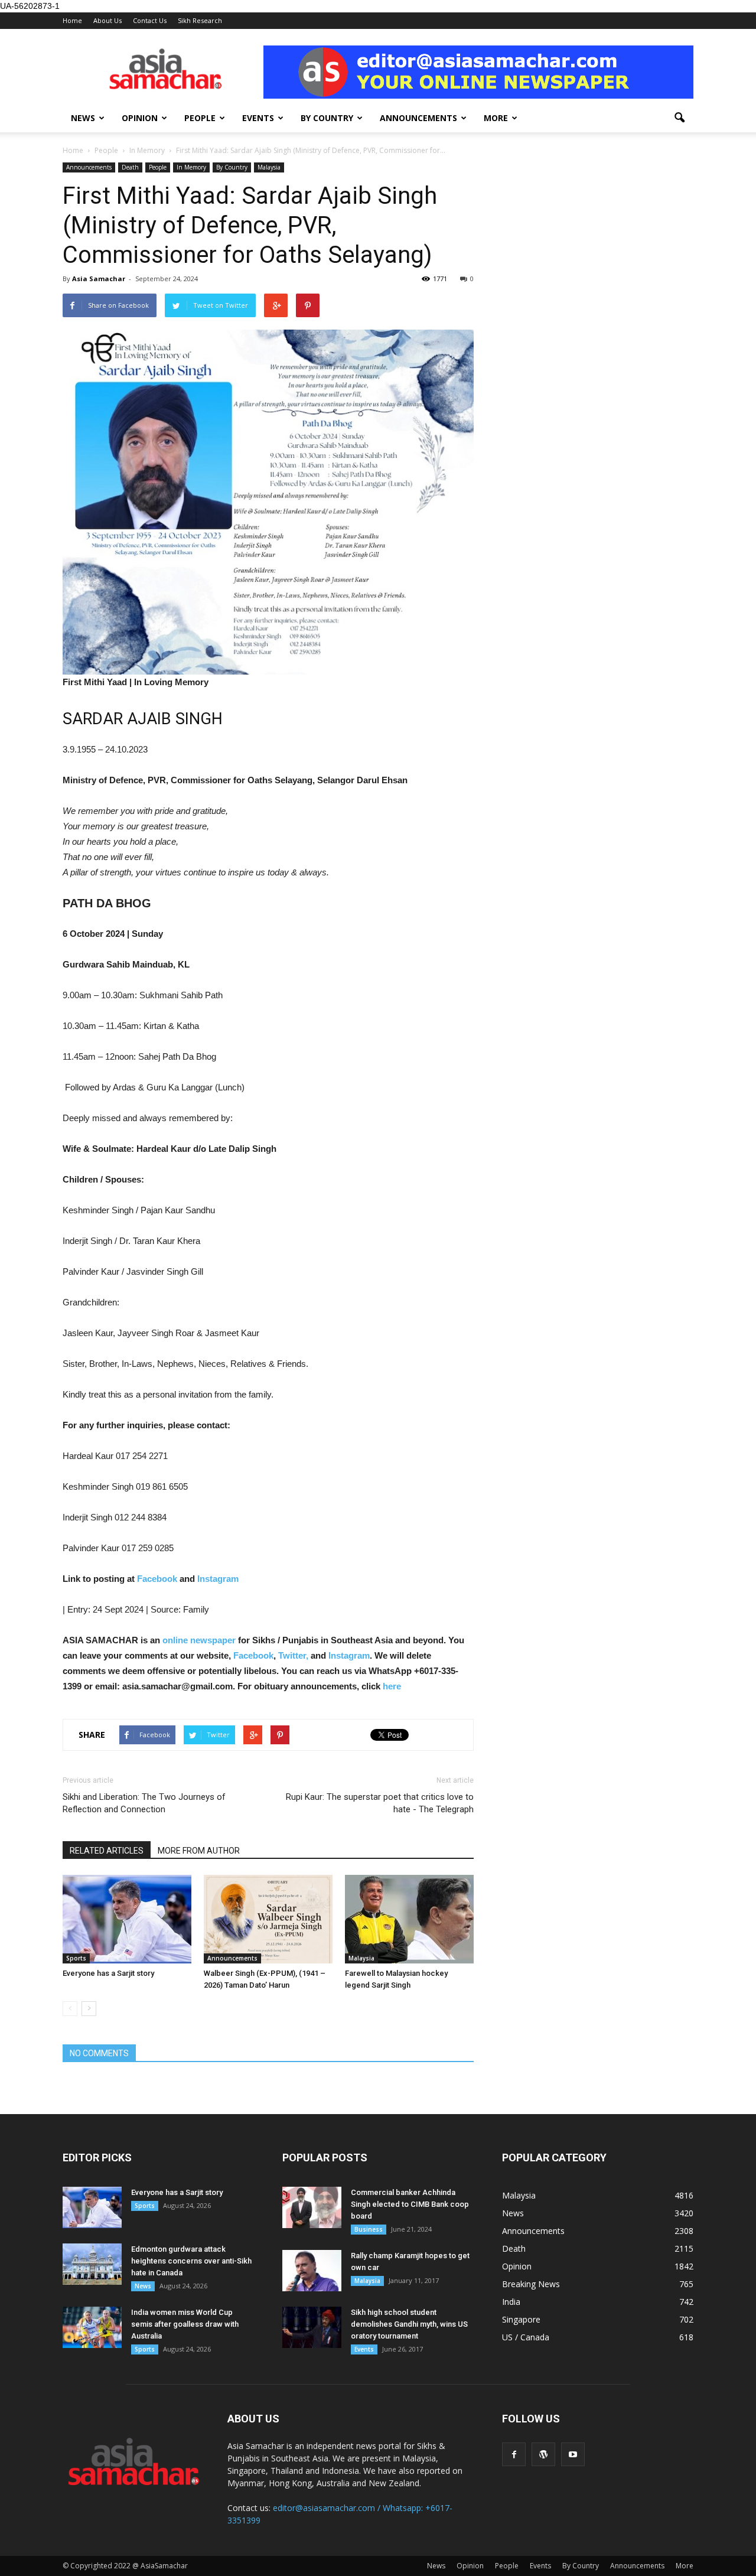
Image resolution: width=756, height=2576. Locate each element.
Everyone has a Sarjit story (108, 1973)
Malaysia (269, 167)
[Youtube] (573, 2454)
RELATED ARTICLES (107, 1851)
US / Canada (526, 2337)
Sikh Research (200, 20)
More (496, 118)
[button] (679, 118)
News (83, 118)
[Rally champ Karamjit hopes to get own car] (312, 2271)
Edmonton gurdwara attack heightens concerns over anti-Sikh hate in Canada (191, 2261)
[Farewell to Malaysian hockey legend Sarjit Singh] (409, 1919)
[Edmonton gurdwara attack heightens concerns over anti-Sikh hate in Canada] (92, 2264)
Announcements (418, 118)
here (392, 1686)
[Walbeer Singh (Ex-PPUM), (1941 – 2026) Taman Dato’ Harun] (268, 1919)
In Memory (191, 167)
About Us (107, 20)
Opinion (140, 118)
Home (72, 20)
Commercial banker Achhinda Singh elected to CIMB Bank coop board (410, 2204)
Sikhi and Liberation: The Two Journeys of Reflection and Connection (144, 1803)
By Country (327, 118)
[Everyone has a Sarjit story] (127, 1919)
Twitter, (294, 1655)
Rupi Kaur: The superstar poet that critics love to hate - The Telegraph (380, 1803)
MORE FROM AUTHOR (199, 1851)
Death (130, 167)
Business (369, 2229)
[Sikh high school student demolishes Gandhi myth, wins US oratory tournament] (312, 2327)
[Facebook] (514, 2454)
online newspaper (198, 1640)
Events (258, 118)
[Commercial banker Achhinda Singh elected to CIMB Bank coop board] (312, 2207)
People (200, 118)
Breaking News (531, 2284)
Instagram (218, 1579)
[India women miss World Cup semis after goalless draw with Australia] (92, 2327)
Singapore (521, 2319)
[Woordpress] (543, 2454)
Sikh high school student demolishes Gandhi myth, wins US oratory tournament (409, 2324)
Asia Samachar (99, 279)
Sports (76, 1958)
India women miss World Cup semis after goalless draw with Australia (185, 2324)
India (511, 2302)
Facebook (157, 1579)
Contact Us (150, 20)
